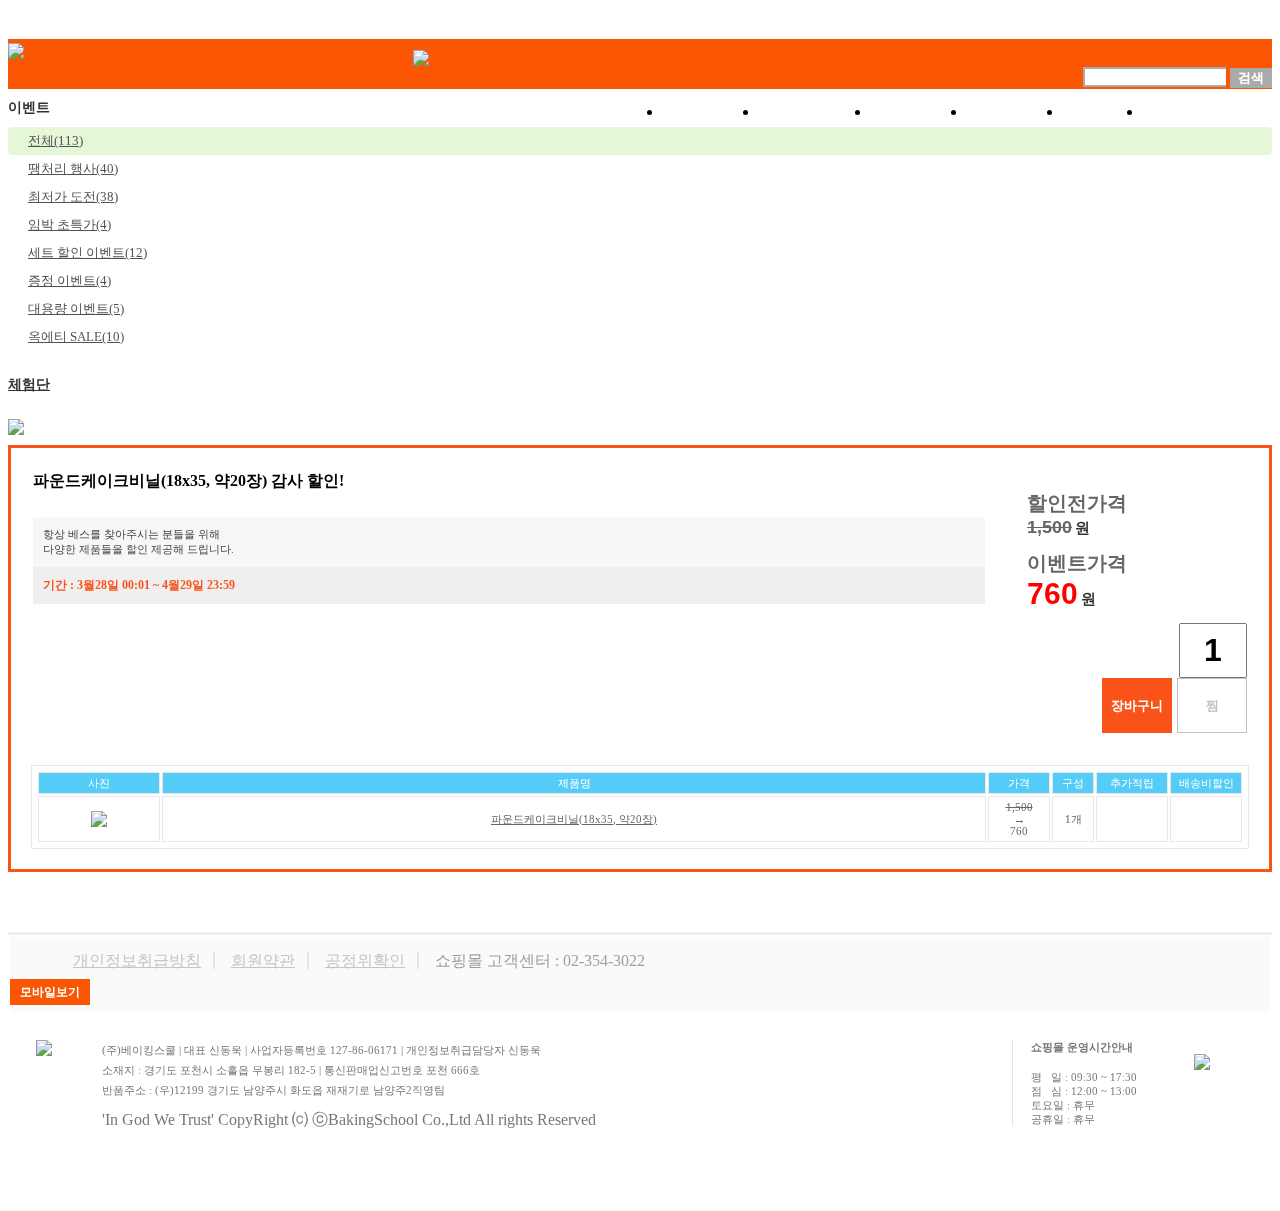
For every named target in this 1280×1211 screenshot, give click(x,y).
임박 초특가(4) (69, 224)
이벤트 (919, 112)
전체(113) (55, 140)
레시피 (1015, 112)
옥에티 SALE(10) (76, 336)
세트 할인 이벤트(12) (87, 252)
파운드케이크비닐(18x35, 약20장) (574, 819)
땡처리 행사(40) (73, 168)
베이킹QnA (1207, 112)
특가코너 (815, 112)
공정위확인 (365, 960)
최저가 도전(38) (73, 196)
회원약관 (263, 960)
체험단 (29, 384)
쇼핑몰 (711, 112)
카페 (1103, 112)
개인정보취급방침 (137, 960)
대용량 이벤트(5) (76, 308)
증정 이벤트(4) (69, 280)
